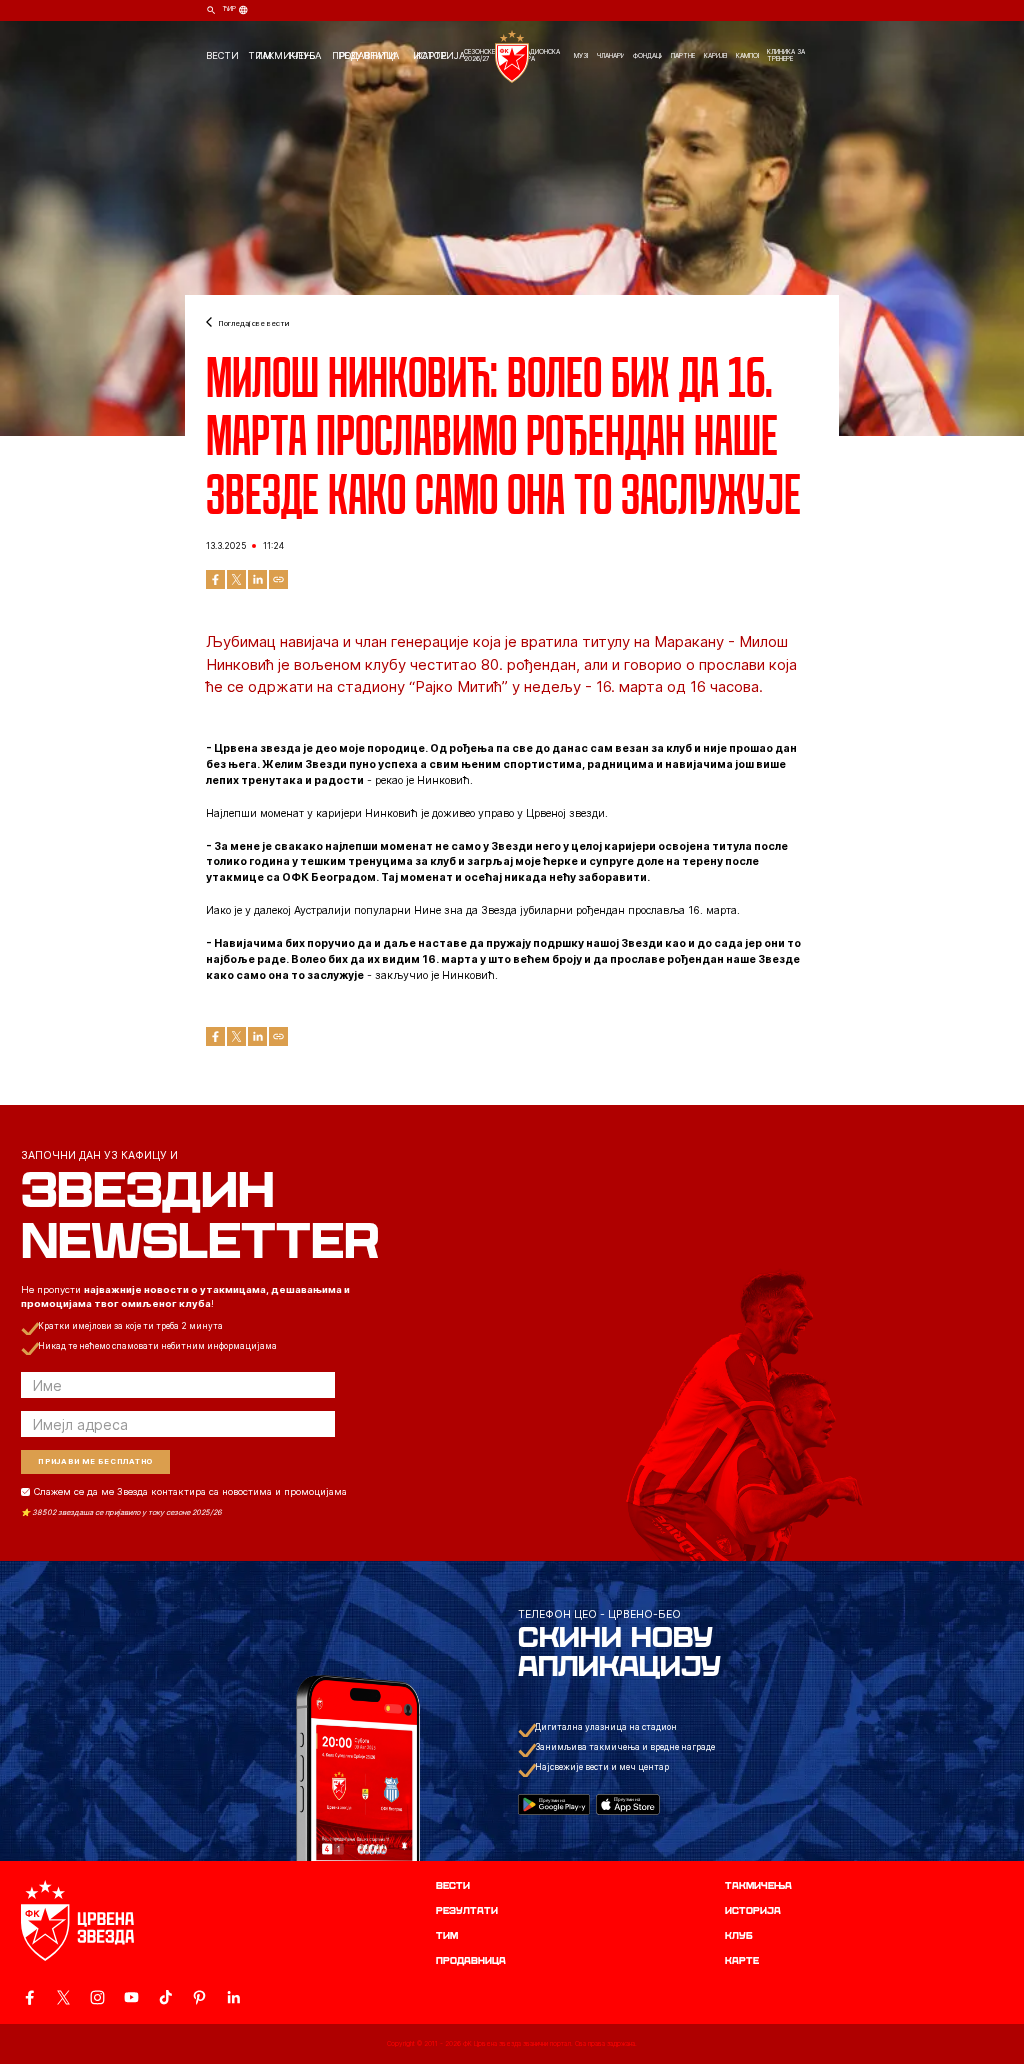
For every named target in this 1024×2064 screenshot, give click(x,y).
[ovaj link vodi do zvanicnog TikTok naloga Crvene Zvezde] (165, 1997)
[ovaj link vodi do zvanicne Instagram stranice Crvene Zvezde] (97, 1997)
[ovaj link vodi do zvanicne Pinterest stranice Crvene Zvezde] (199, 1997)
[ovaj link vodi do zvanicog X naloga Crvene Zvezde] (63, 1997)
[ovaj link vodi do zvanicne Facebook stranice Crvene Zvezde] (29, 1997)
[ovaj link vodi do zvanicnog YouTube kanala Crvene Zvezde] (131, 1997)
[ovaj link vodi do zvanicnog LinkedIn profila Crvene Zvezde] (233, 1997)
